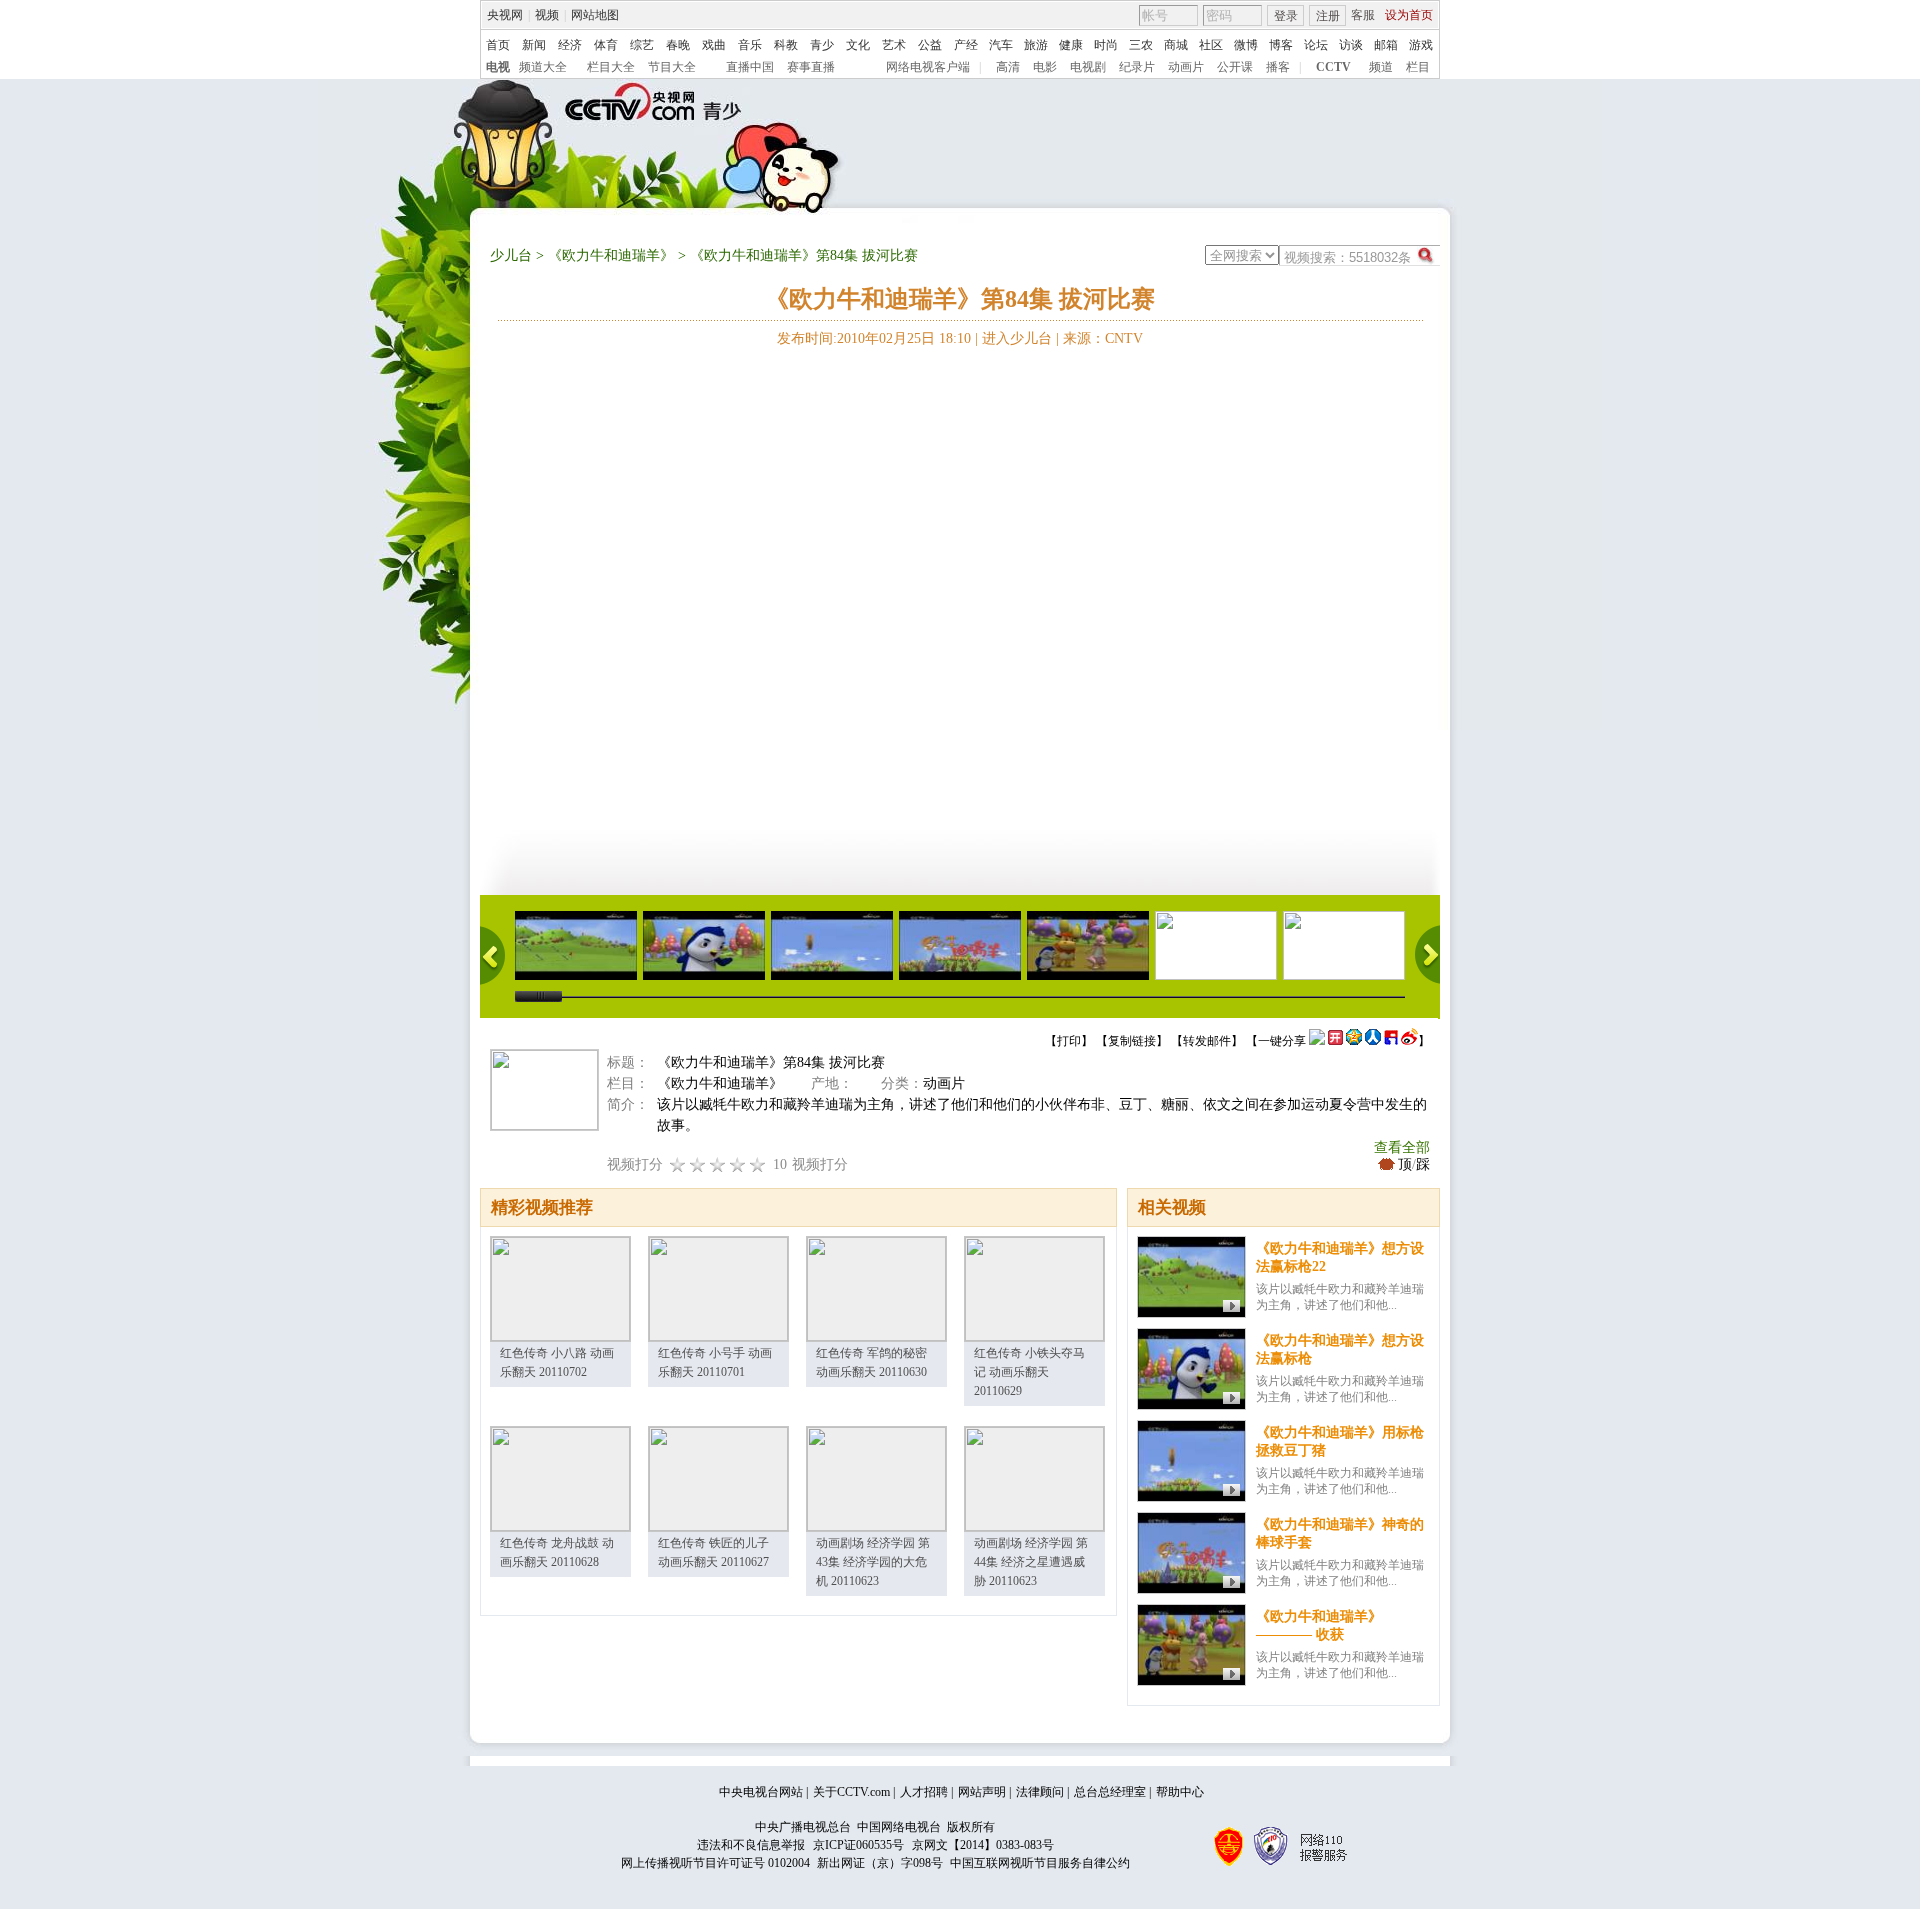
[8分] (738, 1164)
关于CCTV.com (851, 1792)
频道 (1381, 67)
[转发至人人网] (1373, 1041)
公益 (930, 45)
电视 (498, 67)
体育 (606, 45)
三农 (1141, 45)
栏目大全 (611, 67)
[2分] (678, 1164)
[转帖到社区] (1317, 1041)
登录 (1286, 16)
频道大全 (543, 67)
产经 (966, 45)
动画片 (1186, 67)
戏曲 (714, 45)
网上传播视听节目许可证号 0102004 (715, 1863)
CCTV (1333, 67)
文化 (858, 45)
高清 (1008, 67)
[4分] (698, 1164)
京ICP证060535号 (858, 1845)
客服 (1363, 15)
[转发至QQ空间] (1354, 1041)
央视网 (505, 15)
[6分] (718, 1164)
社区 (1211, 45)
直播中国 (750, 67)
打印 (1069, 1041)
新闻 (534, 45)
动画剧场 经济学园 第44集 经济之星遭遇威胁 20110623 (1031, 1562)
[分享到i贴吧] (1391, 1041)
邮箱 (1386, 45)
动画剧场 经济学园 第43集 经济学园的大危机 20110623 (873, 1562)
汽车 (1001, 45)
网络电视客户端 (928, 67)
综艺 (642, 45)
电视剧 (1088, 67)
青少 (822, 45)
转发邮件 (1207, 1041)
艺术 (894, 45)
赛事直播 (811, 67)
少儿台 (511, 255)
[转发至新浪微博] (1409, 1041)
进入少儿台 (1017, 338)
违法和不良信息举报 (751, 1845)
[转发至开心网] (1335, 1041)
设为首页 (1409, 15)
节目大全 (672, 67)
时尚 (1106, 45)
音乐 (750, 45)
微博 (1246, 45)
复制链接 (1132, 1041)
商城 (1176, 45)
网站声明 (982, 1792)
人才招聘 (924, 1792)
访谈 (1351, 45)
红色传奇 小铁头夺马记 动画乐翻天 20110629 (1029, 1372)
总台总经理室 (1110, 1792)
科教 (786, 45)
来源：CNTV (1103, 338)
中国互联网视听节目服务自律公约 (1040, 1863)
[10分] (758, 1164)
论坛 (1316, 45)
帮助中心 (1180, 1792)
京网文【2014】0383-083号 (983, 1845)
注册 (1328, 16)
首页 (498, 45)
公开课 (1235, 67)
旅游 (1036, 45)
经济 (570, 45)
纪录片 (1137, 67)
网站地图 (595, 15)
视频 (547, 15)
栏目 (1418, 67)
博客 (1281, 45)
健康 (1071, 45)
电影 (1045, 67)
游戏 (1421, 45)
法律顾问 (1040, 1792)
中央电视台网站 (761, 1792)
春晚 (678, 45)
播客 (1278, 67)
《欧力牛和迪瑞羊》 (611, 255)
